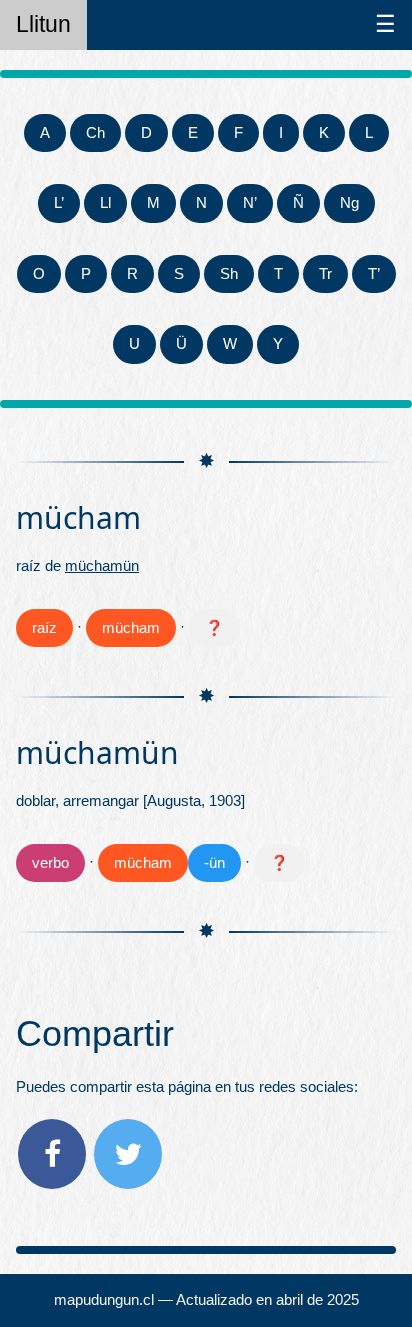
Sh (229, 273)
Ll (105, 202)
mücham (131, 627)
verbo (50, 862)
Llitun (43, 24)
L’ (59, 202)
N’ (250, 202)
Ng (349, 202)
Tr (325, 273)
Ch (95, 132)
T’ (374, 273)
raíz (44, 627)
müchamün (102, 565)
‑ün (214, 862)
